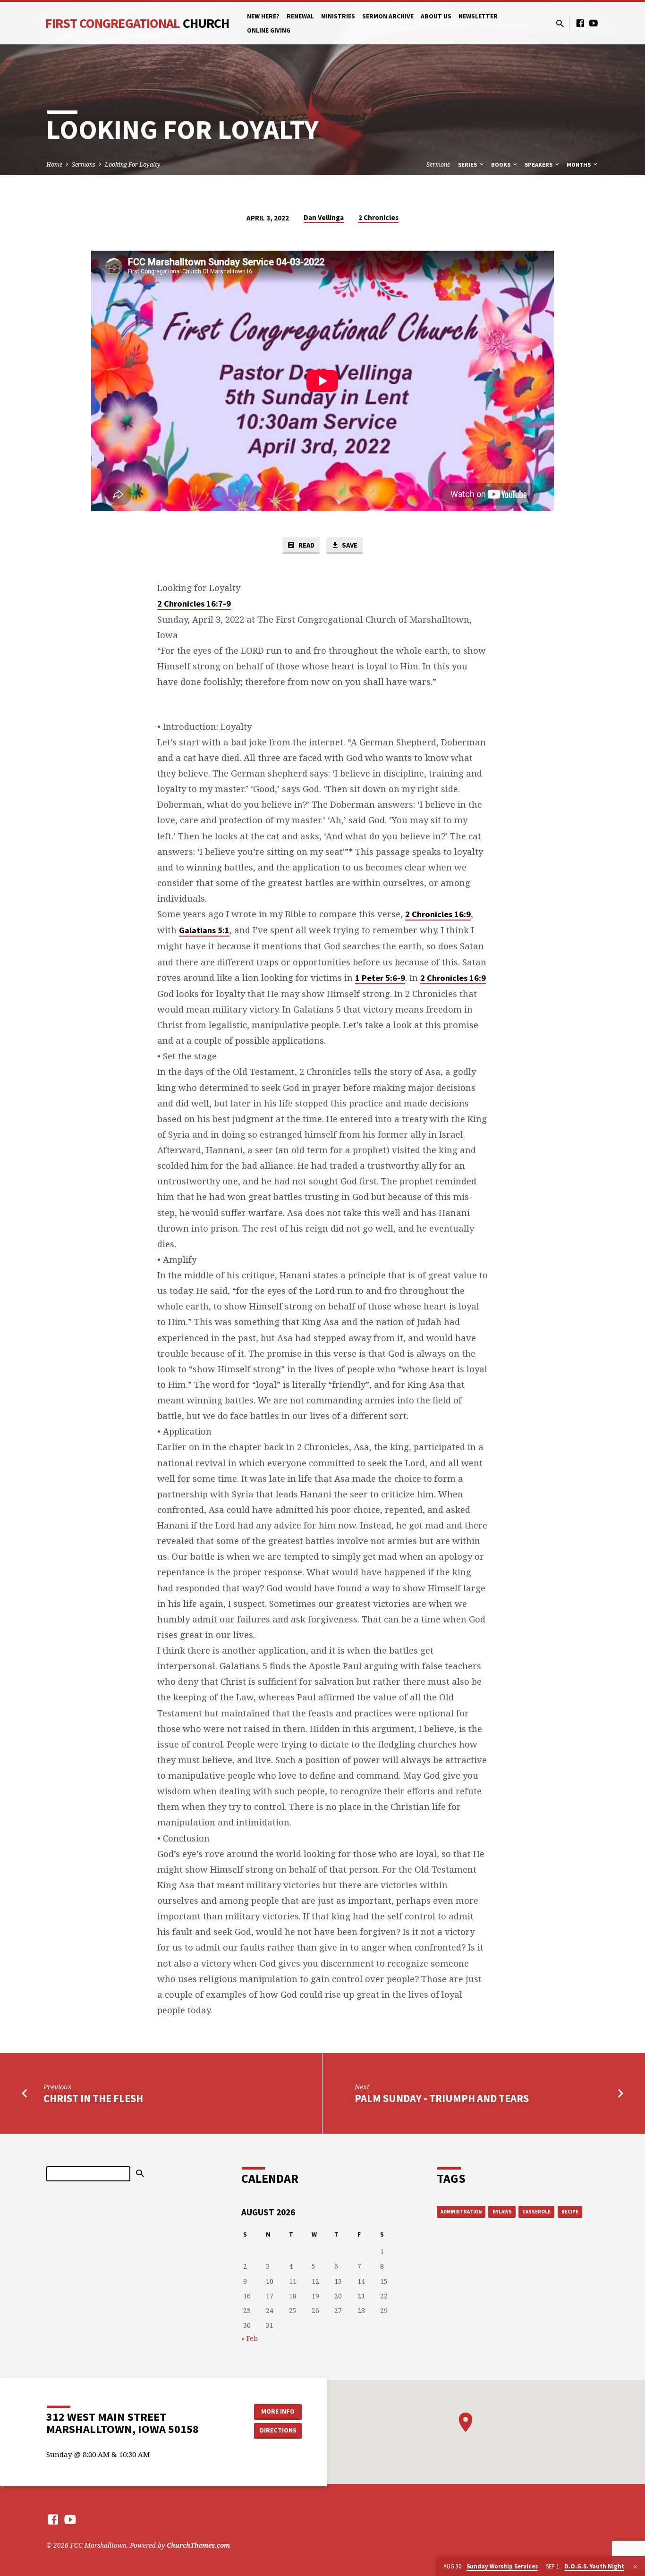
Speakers (539, 165)
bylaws (502, 2212)
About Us (436, 16)
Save (349, 545)
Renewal (300, 16)
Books (501, 165)
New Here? (263, 16)
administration (461, 2212)
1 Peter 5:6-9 (380, 978)
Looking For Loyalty (133, 165)
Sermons (84, 165)
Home (54, 165)
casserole (536, 2212)
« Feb (250, 2338)
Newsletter (478, 16)
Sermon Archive (388, 16)
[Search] (140, 2174)
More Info (278, 2411)
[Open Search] (560, 23)
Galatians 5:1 (204, 930)
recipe (570, 2212)
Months (579, 165)
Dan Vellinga (324, 217)
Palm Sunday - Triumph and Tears (442, 2098)
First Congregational (137, 23)
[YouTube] (594, 23)
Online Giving (269, 30)
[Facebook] (580, 23)
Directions (278, 2430)
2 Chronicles (378, 217)
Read (306, 545)
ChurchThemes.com (198, 2545)
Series (468, 165)
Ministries (338, 16)
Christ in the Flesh (93, 2098)
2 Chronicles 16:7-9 (194, 604)
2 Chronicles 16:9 (438, 914)
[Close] (635, 2567)
